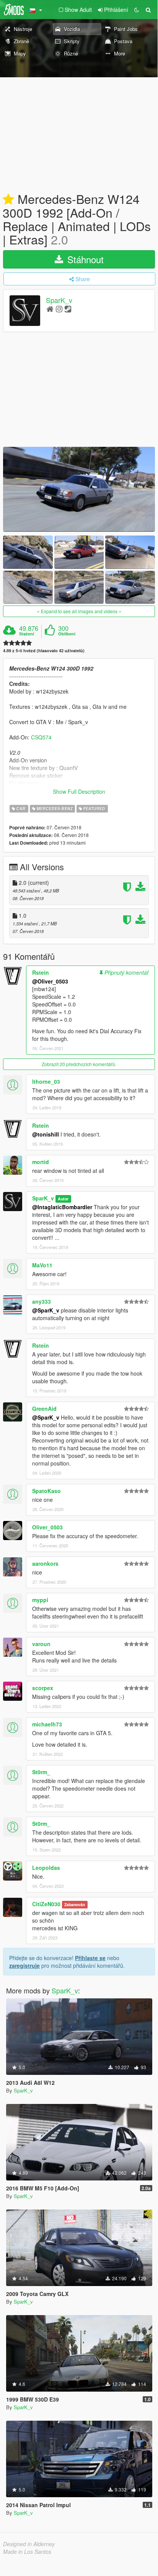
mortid (41, 1162)
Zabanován (75, 1904)
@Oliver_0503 (50, 981)
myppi (40, 1600)
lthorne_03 (46, 1081)
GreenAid (44, 1408)
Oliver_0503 (47, 1527)
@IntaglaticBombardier (62, 1207)
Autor (63, 1199)
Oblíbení (67, 634)
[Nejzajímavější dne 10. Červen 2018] (8, 200)
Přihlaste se (90, 1958)
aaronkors (45, 1563)
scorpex (43, 1688)
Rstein (41, 972)
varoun (41, 1644)
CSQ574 (41, 737)
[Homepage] (50, 309)
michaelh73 (47, 1724)
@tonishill (46, 1134)
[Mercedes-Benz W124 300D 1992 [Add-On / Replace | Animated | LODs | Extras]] (79, 489)
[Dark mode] (137, 10)
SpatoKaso (46, 1491)
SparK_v (59, 300)
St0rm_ (41, 1772)
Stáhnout (84, 259)
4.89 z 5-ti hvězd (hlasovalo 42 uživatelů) (44, 651)
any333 (42, 1301)
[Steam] (68, 309)
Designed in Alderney (29, 2544)
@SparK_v (46, 1310)
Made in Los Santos (27, 2552)
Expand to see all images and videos (79, 611)
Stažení (27, 634)
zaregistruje (24, 1965)
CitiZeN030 (46, 1904)
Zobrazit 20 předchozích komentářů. (79, 1064)
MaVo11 (42, 1265)
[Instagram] (59, 309)
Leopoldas (46, 1868)
